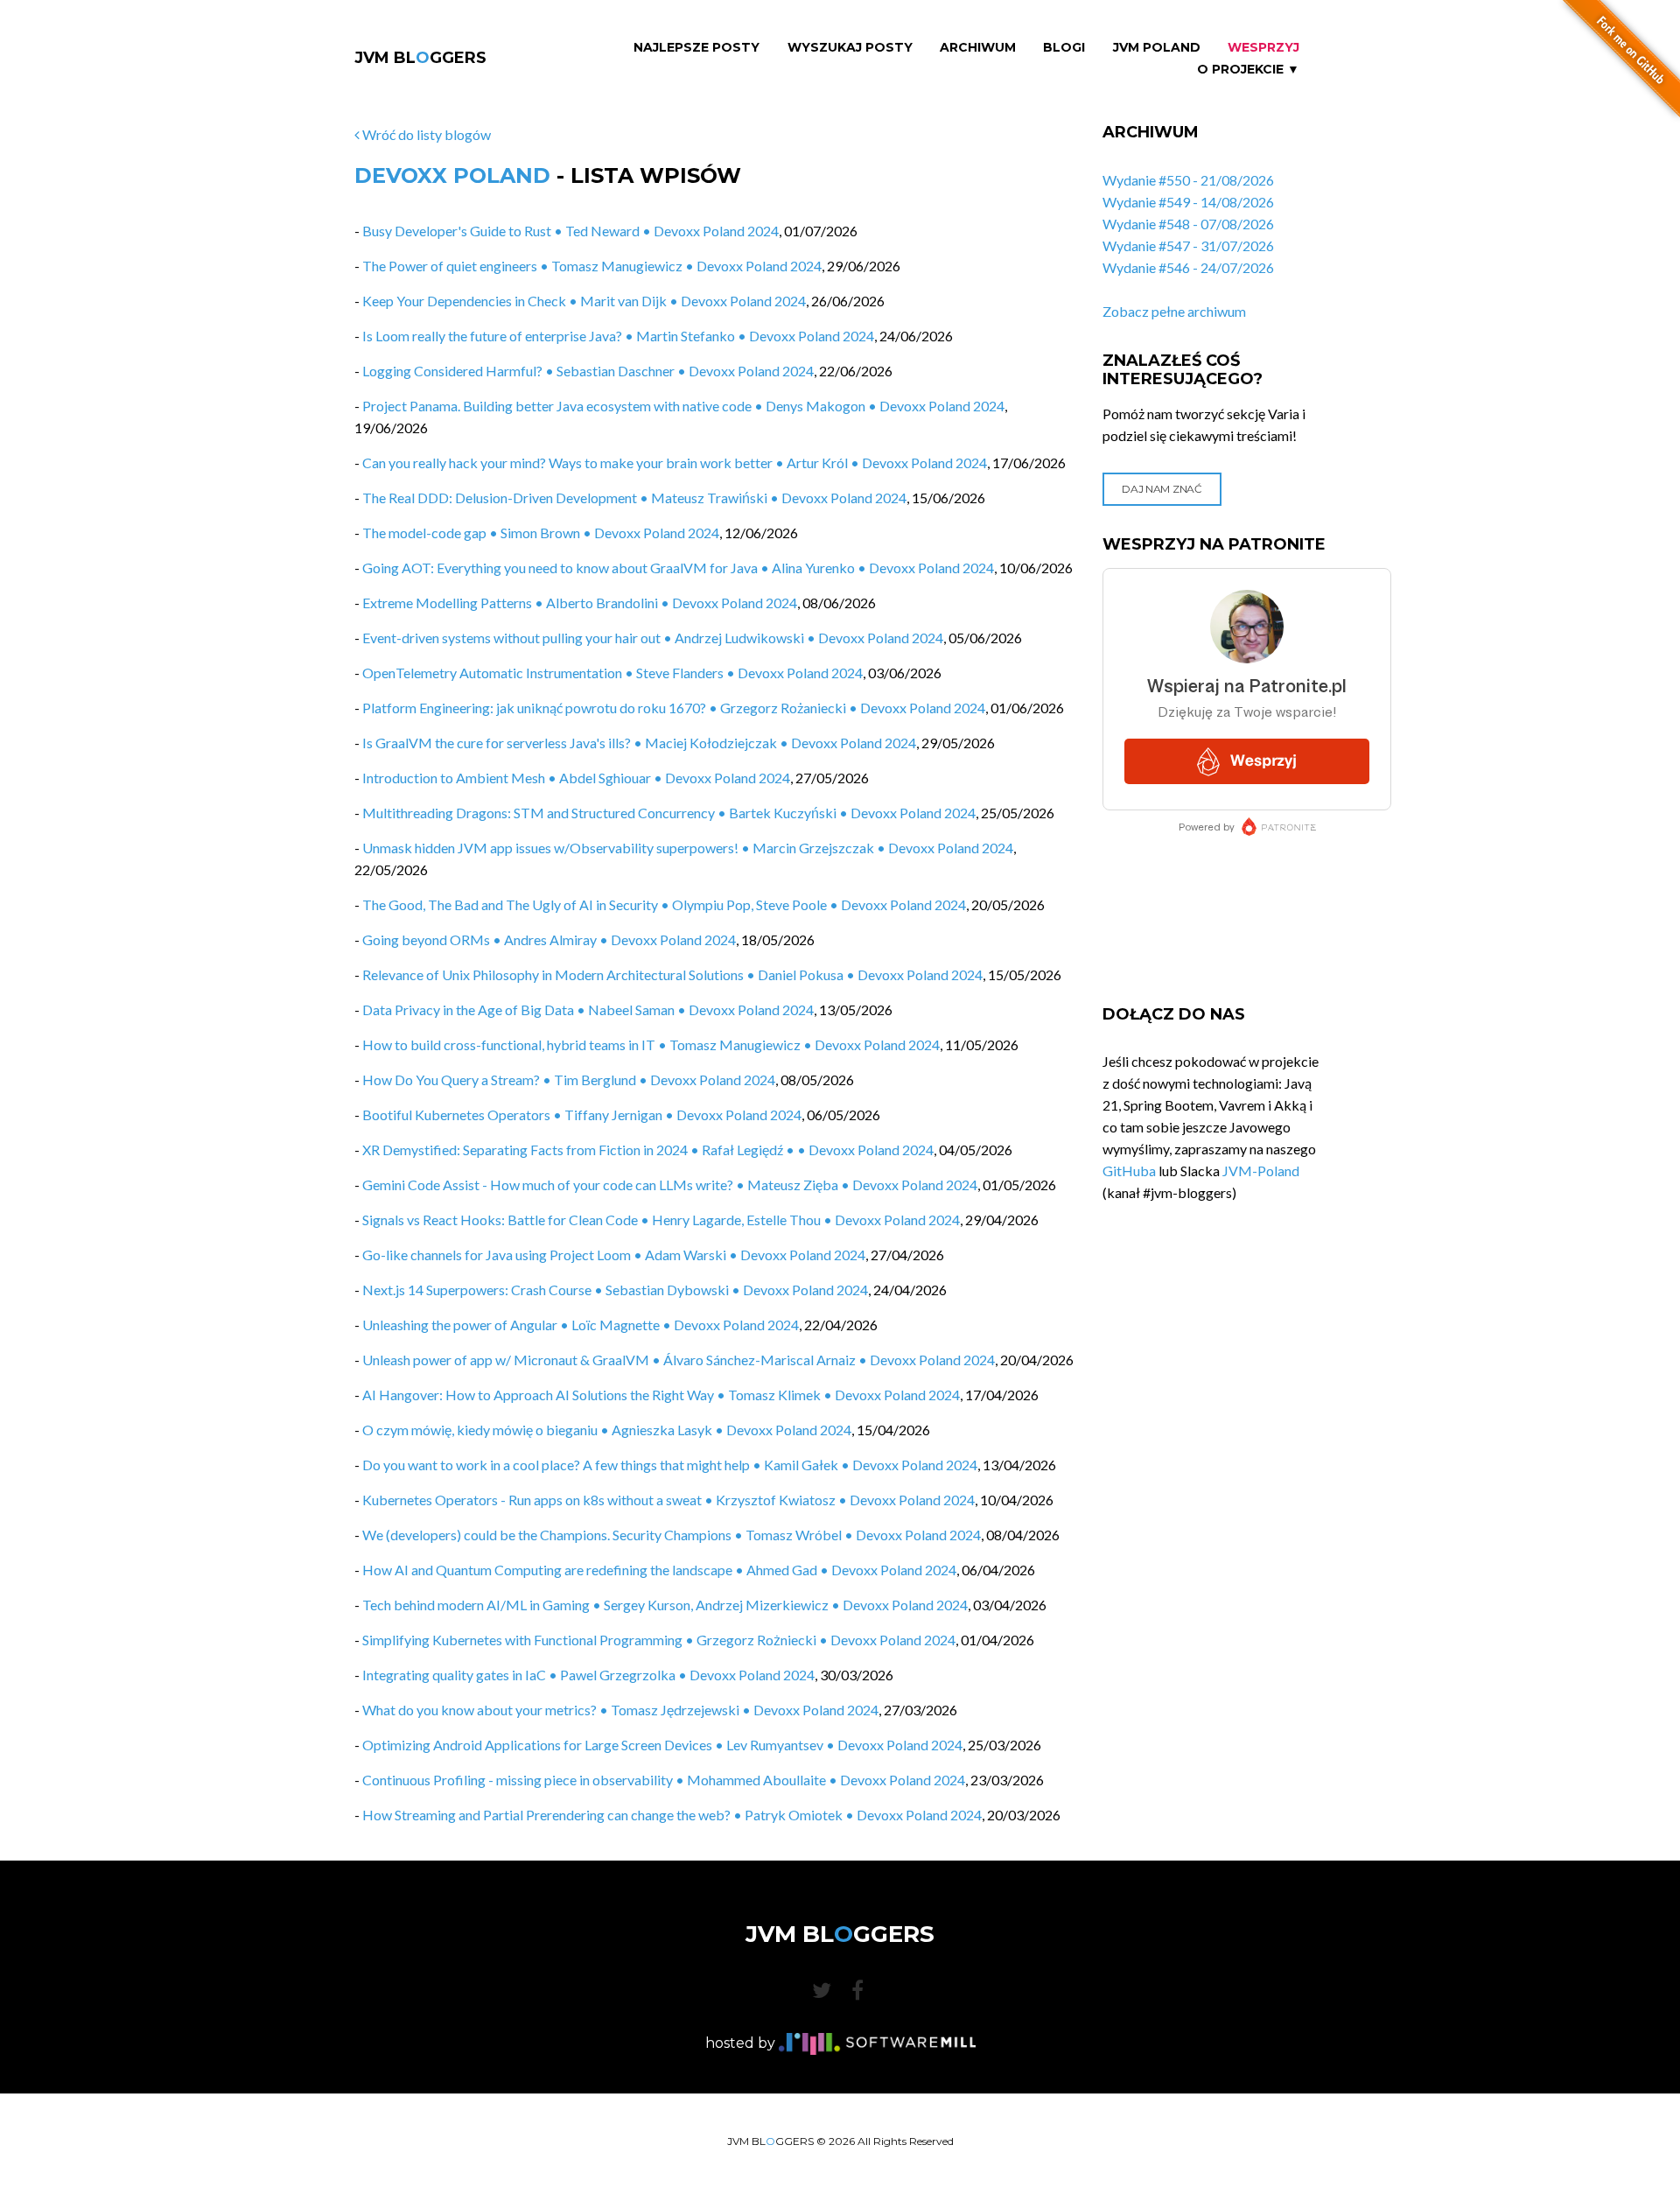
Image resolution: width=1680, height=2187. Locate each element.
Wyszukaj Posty (850, 48)
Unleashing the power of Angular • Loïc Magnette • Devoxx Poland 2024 (581, 1325)
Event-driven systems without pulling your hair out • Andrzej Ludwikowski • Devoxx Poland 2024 (653, 638)
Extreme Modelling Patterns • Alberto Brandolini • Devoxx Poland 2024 (580, 603)
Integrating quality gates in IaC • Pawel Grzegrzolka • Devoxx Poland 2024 (588, 1675)
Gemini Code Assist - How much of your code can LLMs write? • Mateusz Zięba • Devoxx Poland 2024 (670, 1185)
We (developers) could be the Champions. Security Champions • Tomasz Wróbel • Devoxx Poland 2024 (672, 1535)
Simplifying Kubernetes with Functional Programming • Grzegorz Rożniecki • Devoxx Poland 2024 (659, 1640)
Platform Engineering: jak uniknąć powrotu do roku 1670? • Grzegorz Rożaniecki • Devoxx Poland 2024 (674, 708)
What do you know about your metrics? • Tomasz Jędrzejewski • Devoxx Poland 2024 (620, 1710)
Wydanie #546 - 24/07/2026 (1188, 267)
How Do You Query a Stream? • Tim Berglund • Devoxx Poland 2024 (569, 1079)
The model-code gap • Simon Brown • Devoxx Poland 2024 (541, 533)
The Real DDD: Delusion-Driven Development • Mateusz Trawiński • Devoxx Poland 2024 (634, 498)
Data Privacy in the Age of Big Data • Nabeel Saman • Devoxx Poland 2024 (588, 1009)
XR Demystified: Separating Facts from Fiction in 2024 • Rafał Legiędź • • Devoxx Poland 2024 (648, 1150)
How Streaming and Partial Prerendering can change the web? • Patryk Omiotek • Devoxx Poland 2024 (672, 1815)
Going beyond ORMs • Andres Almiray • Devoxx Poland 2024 (549, 939)
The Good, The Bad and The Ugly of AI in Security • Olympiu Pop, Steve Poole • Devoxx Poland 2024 (664, 904)
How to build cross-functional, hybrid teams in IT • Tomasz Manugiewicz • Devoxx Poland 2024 (651, 1044)
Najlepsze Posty (696, 48)
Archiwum (978, 48)
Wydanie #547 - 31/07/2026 (1188, 245)
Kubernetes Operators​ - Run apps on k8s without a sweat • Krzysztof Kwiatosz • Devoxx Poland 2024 (668, 1500)
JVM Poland (1157, 48)
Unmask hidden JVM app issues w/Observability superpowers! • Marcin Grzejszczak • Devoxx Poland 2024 (688, 848)
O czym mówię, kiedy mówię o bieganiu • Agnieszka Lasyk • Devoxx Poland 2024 (607, 1430)
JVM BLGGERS (420, 58)
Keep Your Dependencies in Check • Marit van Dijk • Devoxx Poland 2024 (584, 301)
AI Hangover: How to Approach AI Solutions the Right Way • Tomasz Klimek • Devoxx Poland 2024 (661, 1395)
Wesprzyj (1263, 48)
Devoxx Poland (452, 175)
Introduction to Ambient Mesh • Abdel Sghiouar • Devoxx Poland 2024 (576, 778)
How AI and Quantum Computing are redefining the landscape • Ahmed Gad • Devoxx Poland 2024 (659, 1570)
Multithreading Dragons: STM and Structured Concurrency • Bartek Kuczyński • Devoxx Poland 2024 (669, 813)
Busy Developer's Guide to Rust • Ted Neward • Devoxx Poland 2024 (570, 231)
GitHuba (1129, 1171)
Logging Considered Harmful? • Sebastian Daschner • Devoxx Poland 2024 (588, 371)
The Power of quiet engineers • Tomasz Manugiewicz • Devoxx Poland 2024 (592, 266)
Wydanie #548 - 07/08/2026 (1188, 224)
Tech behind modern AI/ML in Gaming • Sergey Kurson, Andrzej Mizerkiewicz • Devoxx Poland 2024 (665, 1605)
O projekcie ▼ (1248, 70)
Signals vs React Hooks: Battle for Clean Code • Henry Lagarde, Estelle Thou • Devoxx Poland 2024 (661, 1220)
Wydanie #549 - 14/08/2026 (1188, 202)
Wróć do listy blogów (425, 134)
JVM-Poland (1261, 1171)
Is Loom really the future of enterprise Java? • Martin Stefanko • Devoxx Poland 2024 (618, 336)
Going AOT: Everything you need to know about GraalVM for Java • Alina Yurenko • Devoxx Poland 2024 (678, 568)
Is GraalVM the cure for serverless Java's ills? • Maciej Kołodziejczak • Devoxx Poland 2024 (639, 743)
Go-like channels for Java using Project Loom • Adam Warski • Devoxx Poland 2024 (614, 1255)
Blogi (1064, 48)
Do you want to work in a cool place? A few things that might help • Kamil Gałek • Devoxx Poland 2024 (670, 1465)
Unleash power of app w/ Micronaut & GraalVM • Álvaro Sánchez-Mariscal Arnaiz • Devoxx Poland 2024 (679, 1360)
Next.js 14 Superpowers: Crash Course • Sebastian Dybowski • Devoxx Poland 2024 (615, 1290)
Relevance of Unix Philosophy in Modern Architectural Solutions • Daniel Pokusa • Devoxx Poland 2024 (672, 974)
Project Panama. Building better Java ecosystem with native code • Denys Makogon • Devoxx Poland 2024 (683, 406)
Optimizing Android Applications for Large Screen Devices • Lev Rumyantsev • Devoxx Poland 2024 (662, 1745)
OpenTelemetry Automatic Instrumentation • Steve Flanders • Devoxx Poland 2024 (612, 673)
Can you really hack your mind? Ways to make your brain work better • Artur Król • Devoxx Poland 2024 (675, 463)
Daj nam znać (1162, 489)
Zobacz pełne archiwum (1174, 311)
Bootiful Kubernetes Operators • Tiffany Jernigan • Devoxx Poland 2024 (582, 1115)
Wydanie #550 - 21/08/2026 (1188, 180)
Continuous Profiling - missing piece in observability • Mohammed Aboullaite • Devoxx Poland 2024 (664, 1780)
